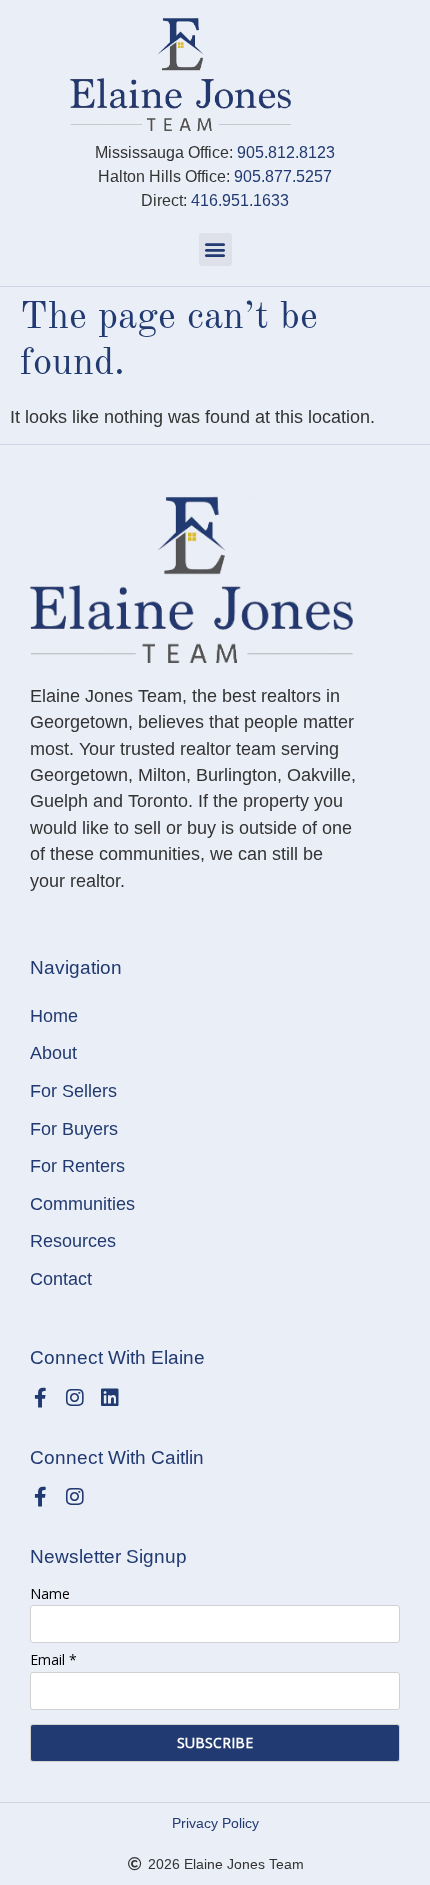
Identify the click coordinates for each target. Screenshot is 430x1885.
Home (54, 1016)
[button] (215, 249)
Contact (61, 1279)
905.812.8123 (286, 152)
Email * (53, 1659)
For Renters (77, 1166)
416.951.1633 (240, 200)
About (53, 1053)
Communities (82, 1204)
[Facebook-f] (40, 1398)
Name (50, 1593)
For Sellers (73, 1091)
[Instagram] (75, 1398)
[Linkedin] (110, 1398)
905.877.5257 (283, 176)
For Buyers (74, 1129)
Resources (73, 1241)
